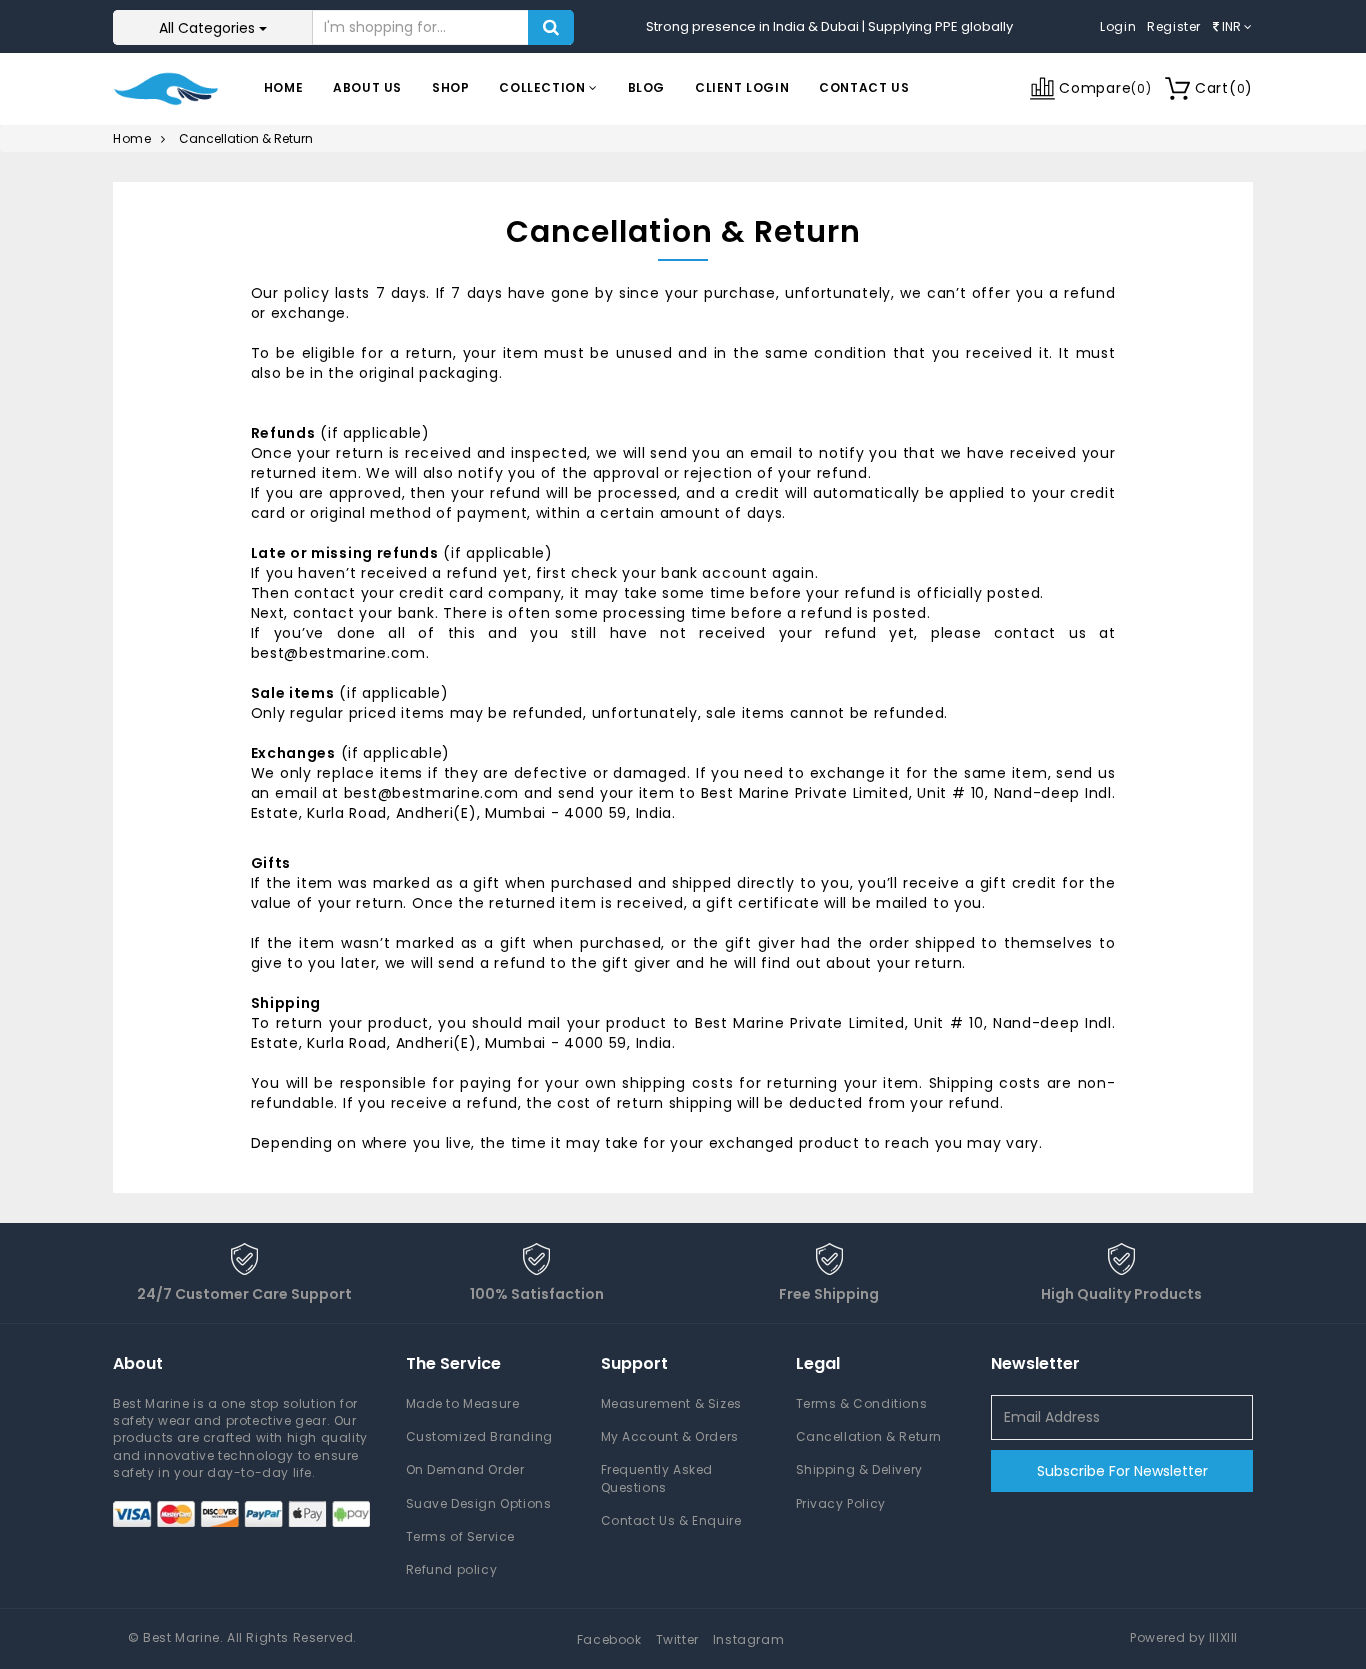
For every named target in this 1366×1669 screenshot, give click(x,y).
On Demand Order (465, 1469)
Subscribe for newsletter (1122, 1471)
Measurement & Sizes (671, 1403)
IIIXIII (1223, 1637)
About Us (367, 87)
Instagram (748, 1639)
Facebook (609, 1639)
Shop (450, 87)
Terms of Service (461, 1536)
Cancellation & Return (869, 1436)
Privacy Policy (841, 1503)
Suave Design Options (479, 1503)
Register (1174, 26)
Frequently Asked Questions (657, 1478)
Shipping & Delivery (859, 1469)
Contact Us (864, 87)
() (1224, 88)
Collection (544, 87)
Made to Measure (463, 1403)
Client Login (742, 87)
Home (283, 87)
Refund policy (452, 1569)
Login (1118, 26)
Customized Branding (479, 1436)
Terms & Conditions (862, 1403)
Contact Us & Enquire (671, 1520)
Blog (646, 87)
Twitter (677, 1639)
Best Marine (181, 1637)
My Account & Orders (670, 1436)
